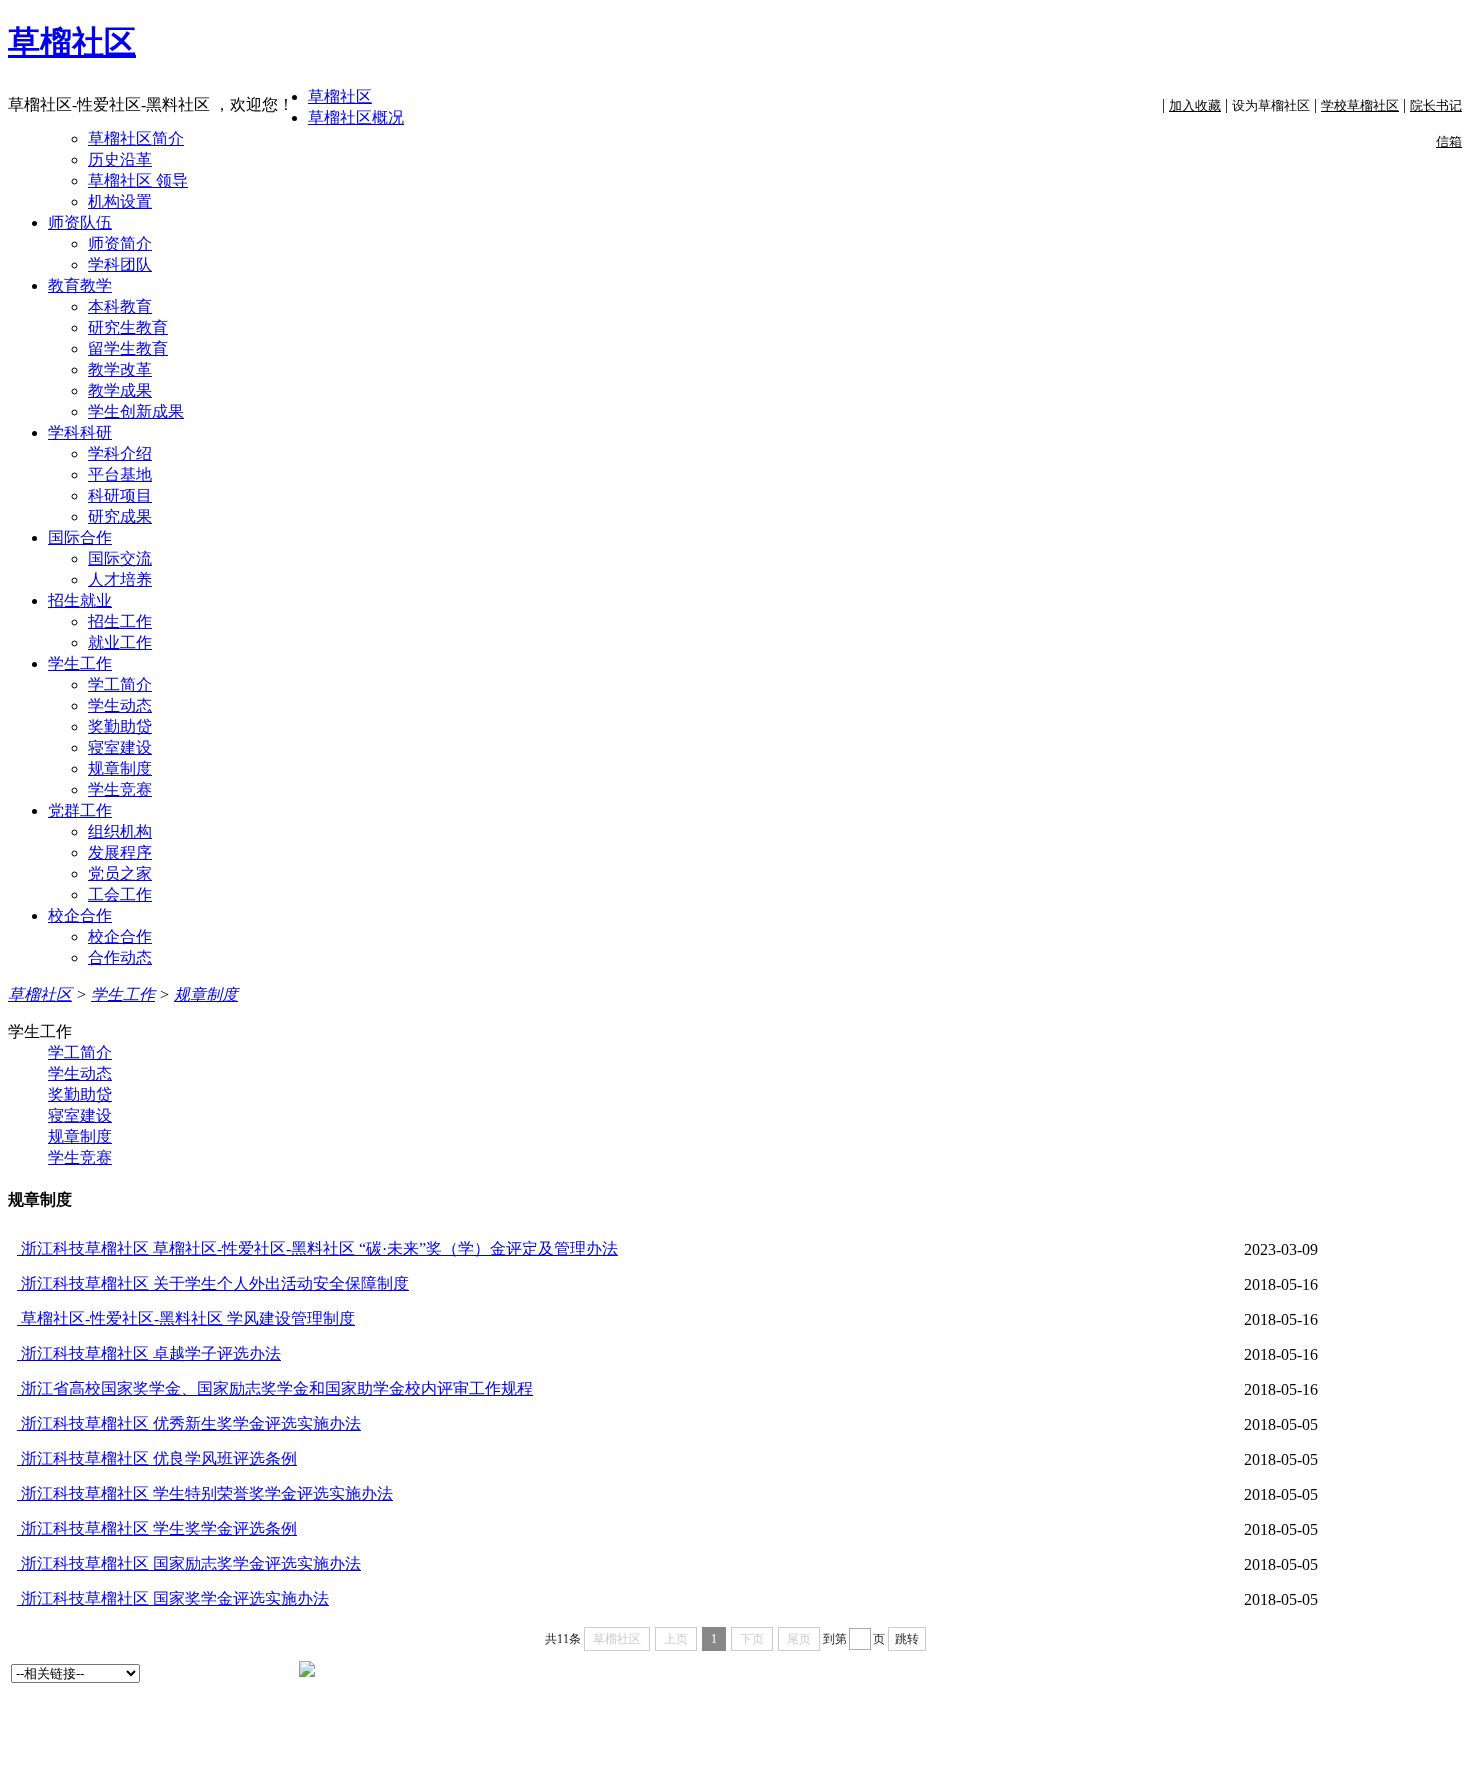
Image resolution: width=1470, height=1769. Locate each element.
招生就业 (80, 600)
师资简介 (120, 243)
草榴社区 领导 (138, 180)
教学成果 (120, 390)
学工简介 (120, 684)
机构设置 (120, 201)
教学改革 (120, 369)
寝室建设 (120, 747)
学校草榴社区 (1360, 105)
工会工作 (120, 894)
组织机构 (120, 831)
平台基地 (120, 474)
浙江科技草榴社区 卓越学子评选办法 (149, 1353)
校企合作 (80, 915)
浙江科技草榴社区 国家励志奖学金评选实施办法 (189, 1563)
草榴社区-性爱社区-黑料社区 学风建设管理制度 (186, 1318)
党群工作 (80, 810)
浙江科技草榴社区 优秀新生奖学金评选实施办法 (189, 1423)
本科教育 (120, 306)
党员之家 (120, 873)
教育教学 (80, 285)
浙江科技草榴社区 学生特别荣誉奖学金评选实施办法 (205, 1493)
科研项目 (120, 495)
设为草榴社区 (1271, 105)
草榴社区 (72, 42)
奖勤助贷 (120, 726)
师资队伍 (80, 222)
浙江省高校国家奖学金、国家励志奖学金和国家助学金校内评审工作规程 (275, 1388)
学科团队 (120, 264)
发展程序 (120, 852)
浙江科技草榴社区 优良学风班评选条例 (157, 1458)
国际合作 (80, 537)
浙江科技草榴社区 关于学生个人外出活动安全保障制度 (213, 1283)
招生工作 (120, 621)
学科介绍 (120, 453)
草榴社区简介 (136, 138)
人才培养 (120, 579)
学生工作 (80, 663)
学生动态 (120, 705)
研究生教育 (128, 327)
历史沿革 (120, 159)
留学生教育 (128, 348)
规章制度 (120, 768)
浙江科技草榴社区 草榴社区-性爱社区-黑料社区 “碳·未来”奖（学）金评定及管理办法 (317, 1248)
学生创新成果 (136, 411)
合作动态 (120, 957)
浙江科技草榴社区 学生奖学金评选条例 (157, 1528)
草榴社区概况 (356, 117)
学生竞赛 (120, 789)
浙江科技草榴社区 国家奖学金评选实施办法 (173, 1598)
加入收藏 (1195, 105)
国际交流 (120, 558)
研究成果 (120, 516)
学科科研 (80, 432)
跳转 (907, 1639)
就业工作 (120, 642)
